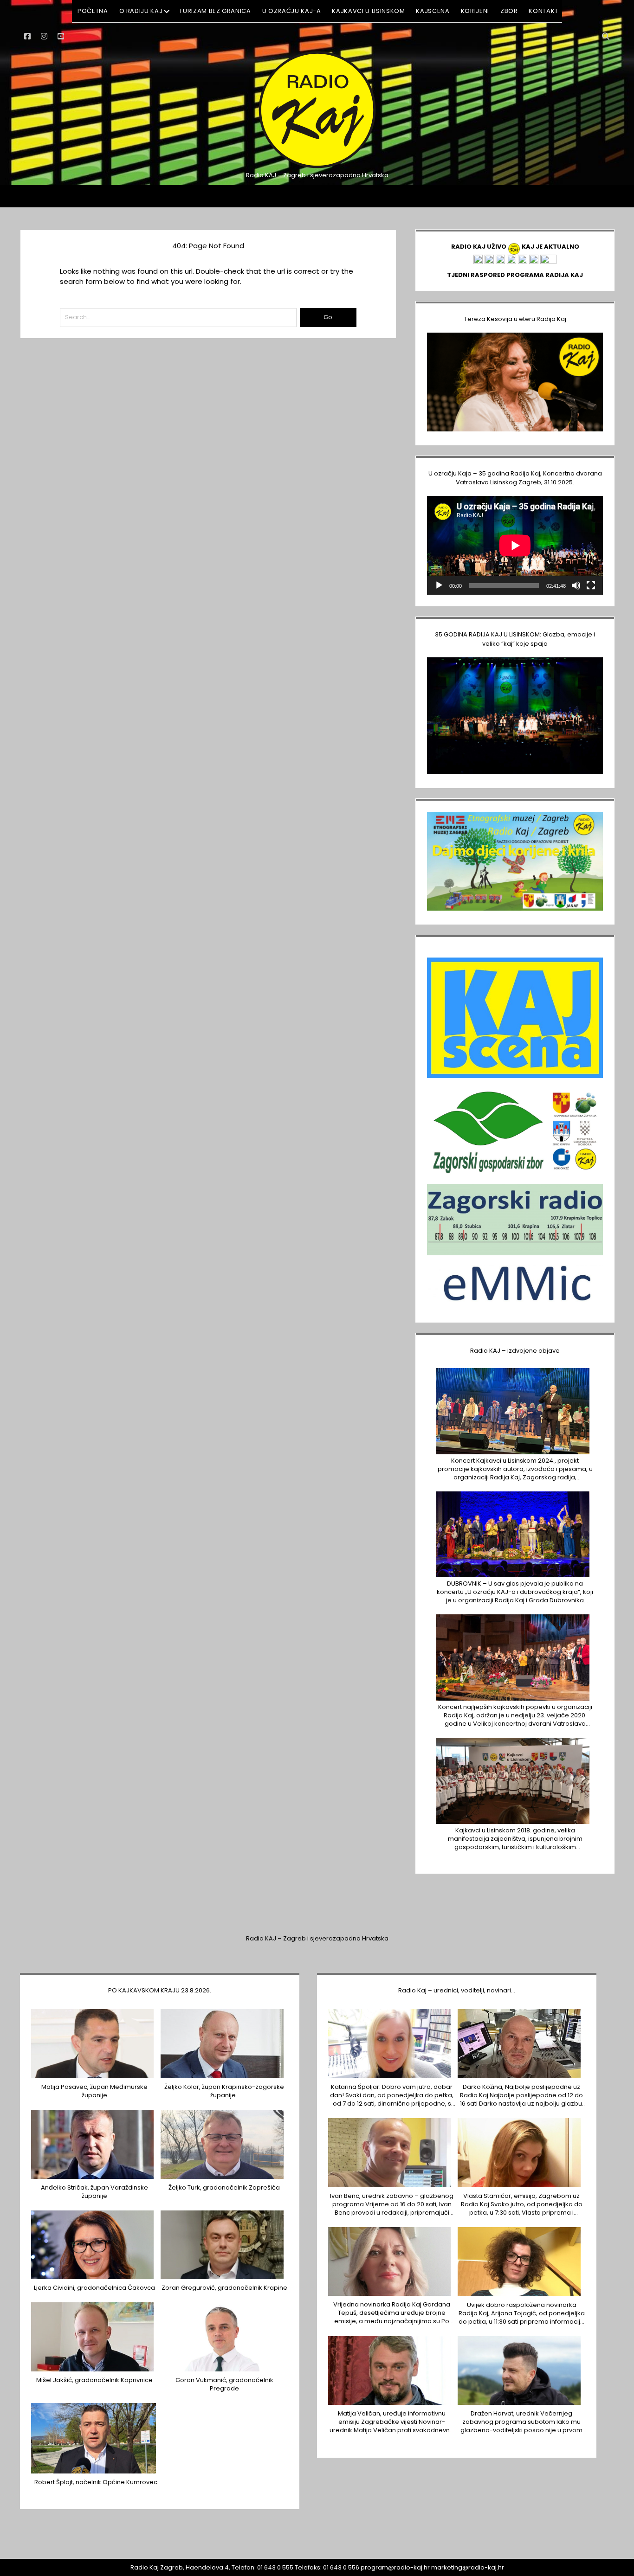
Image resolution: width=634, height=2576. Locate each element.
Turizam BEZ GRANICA (215, 11)
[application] (515, 545)
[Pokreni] (439, 585)
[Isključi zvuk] (576, 585)
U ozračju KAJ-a (292, 11)
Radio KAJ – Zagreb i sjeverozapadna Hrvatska (317, 1938)
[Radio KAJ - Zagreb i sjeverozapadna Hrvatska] (317, 167)
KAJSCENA (433, 11)
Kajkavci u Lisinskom (368, 11)
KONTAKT (543, 11)
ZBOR (509, 11)
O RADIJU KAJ (141, 11)
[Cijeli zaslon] (591, 585)
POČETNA (93, 11)
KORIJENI (475, 11)
